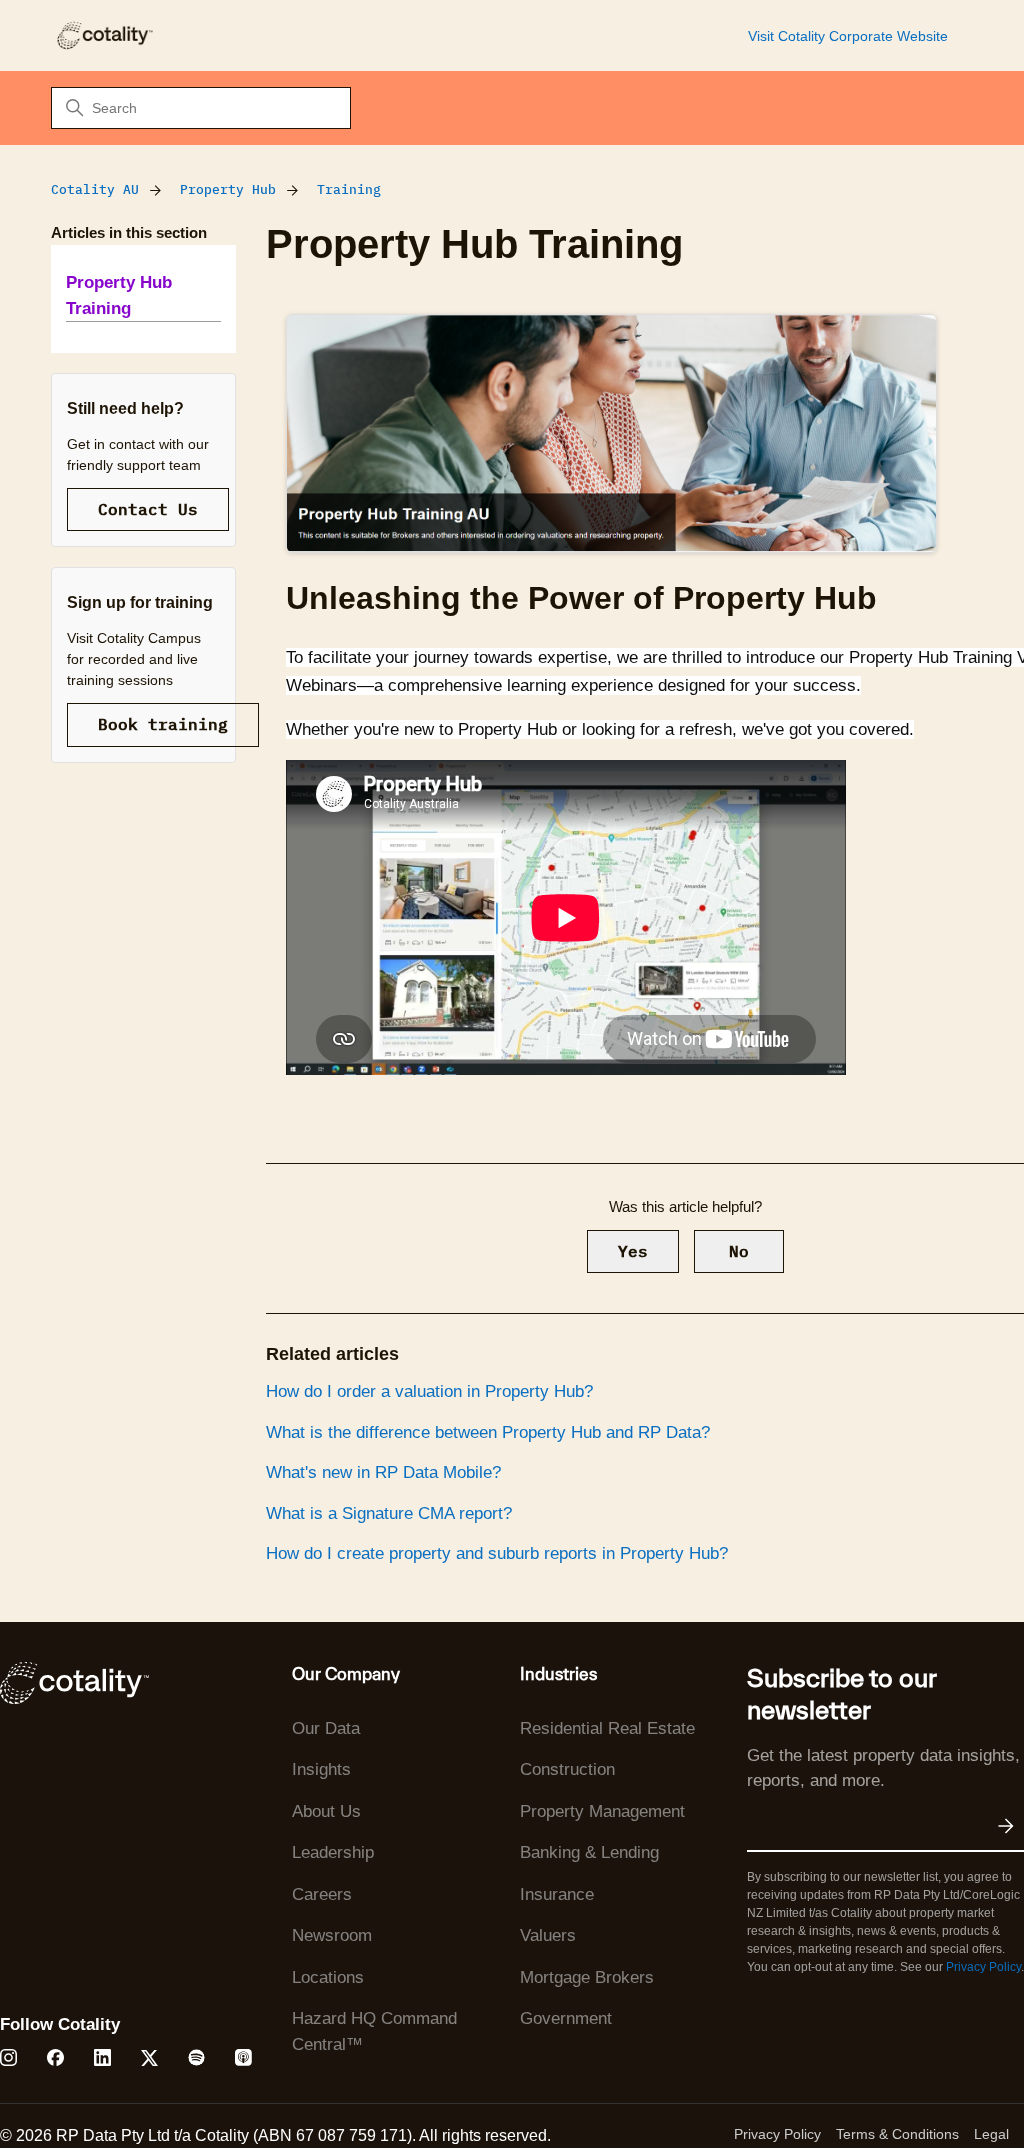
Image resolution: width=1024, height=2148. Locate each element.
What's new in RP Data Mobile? (383, 1472)
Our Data (326, 1728)
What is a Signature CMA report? (389, 1513)
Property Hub (228, 189)
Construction (567, 1769)
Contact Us (148, 509)
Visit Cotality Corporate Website (848, 36)
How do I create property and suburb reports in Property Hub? (497, 1553)
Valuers (548, 1935)
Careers (322, 1894)
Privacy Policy (983, 1967)
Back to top (908, 2086)
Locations (328, 1977)
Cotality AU (95, 189)
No (739, 1251)
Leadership (333, 1852)
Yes (633, 1251)
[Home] (104, 35)
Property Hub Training (119, 295)
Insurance (557, 1894)
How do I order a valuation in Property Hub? (429, 1391)
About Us (326, 1811)
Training (349, 189)
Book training (163, 724)
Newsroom (332, 1935)
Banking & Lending (589, 1852)
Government (566, 2018)
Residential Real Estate (607, 1728)
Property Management (602, 1811)
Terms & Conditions (897, 2134)
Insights (321, 1769)
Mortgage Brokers (587, 1977)
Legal (991, 2134)
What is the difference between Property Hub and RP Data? (488, 1432)
